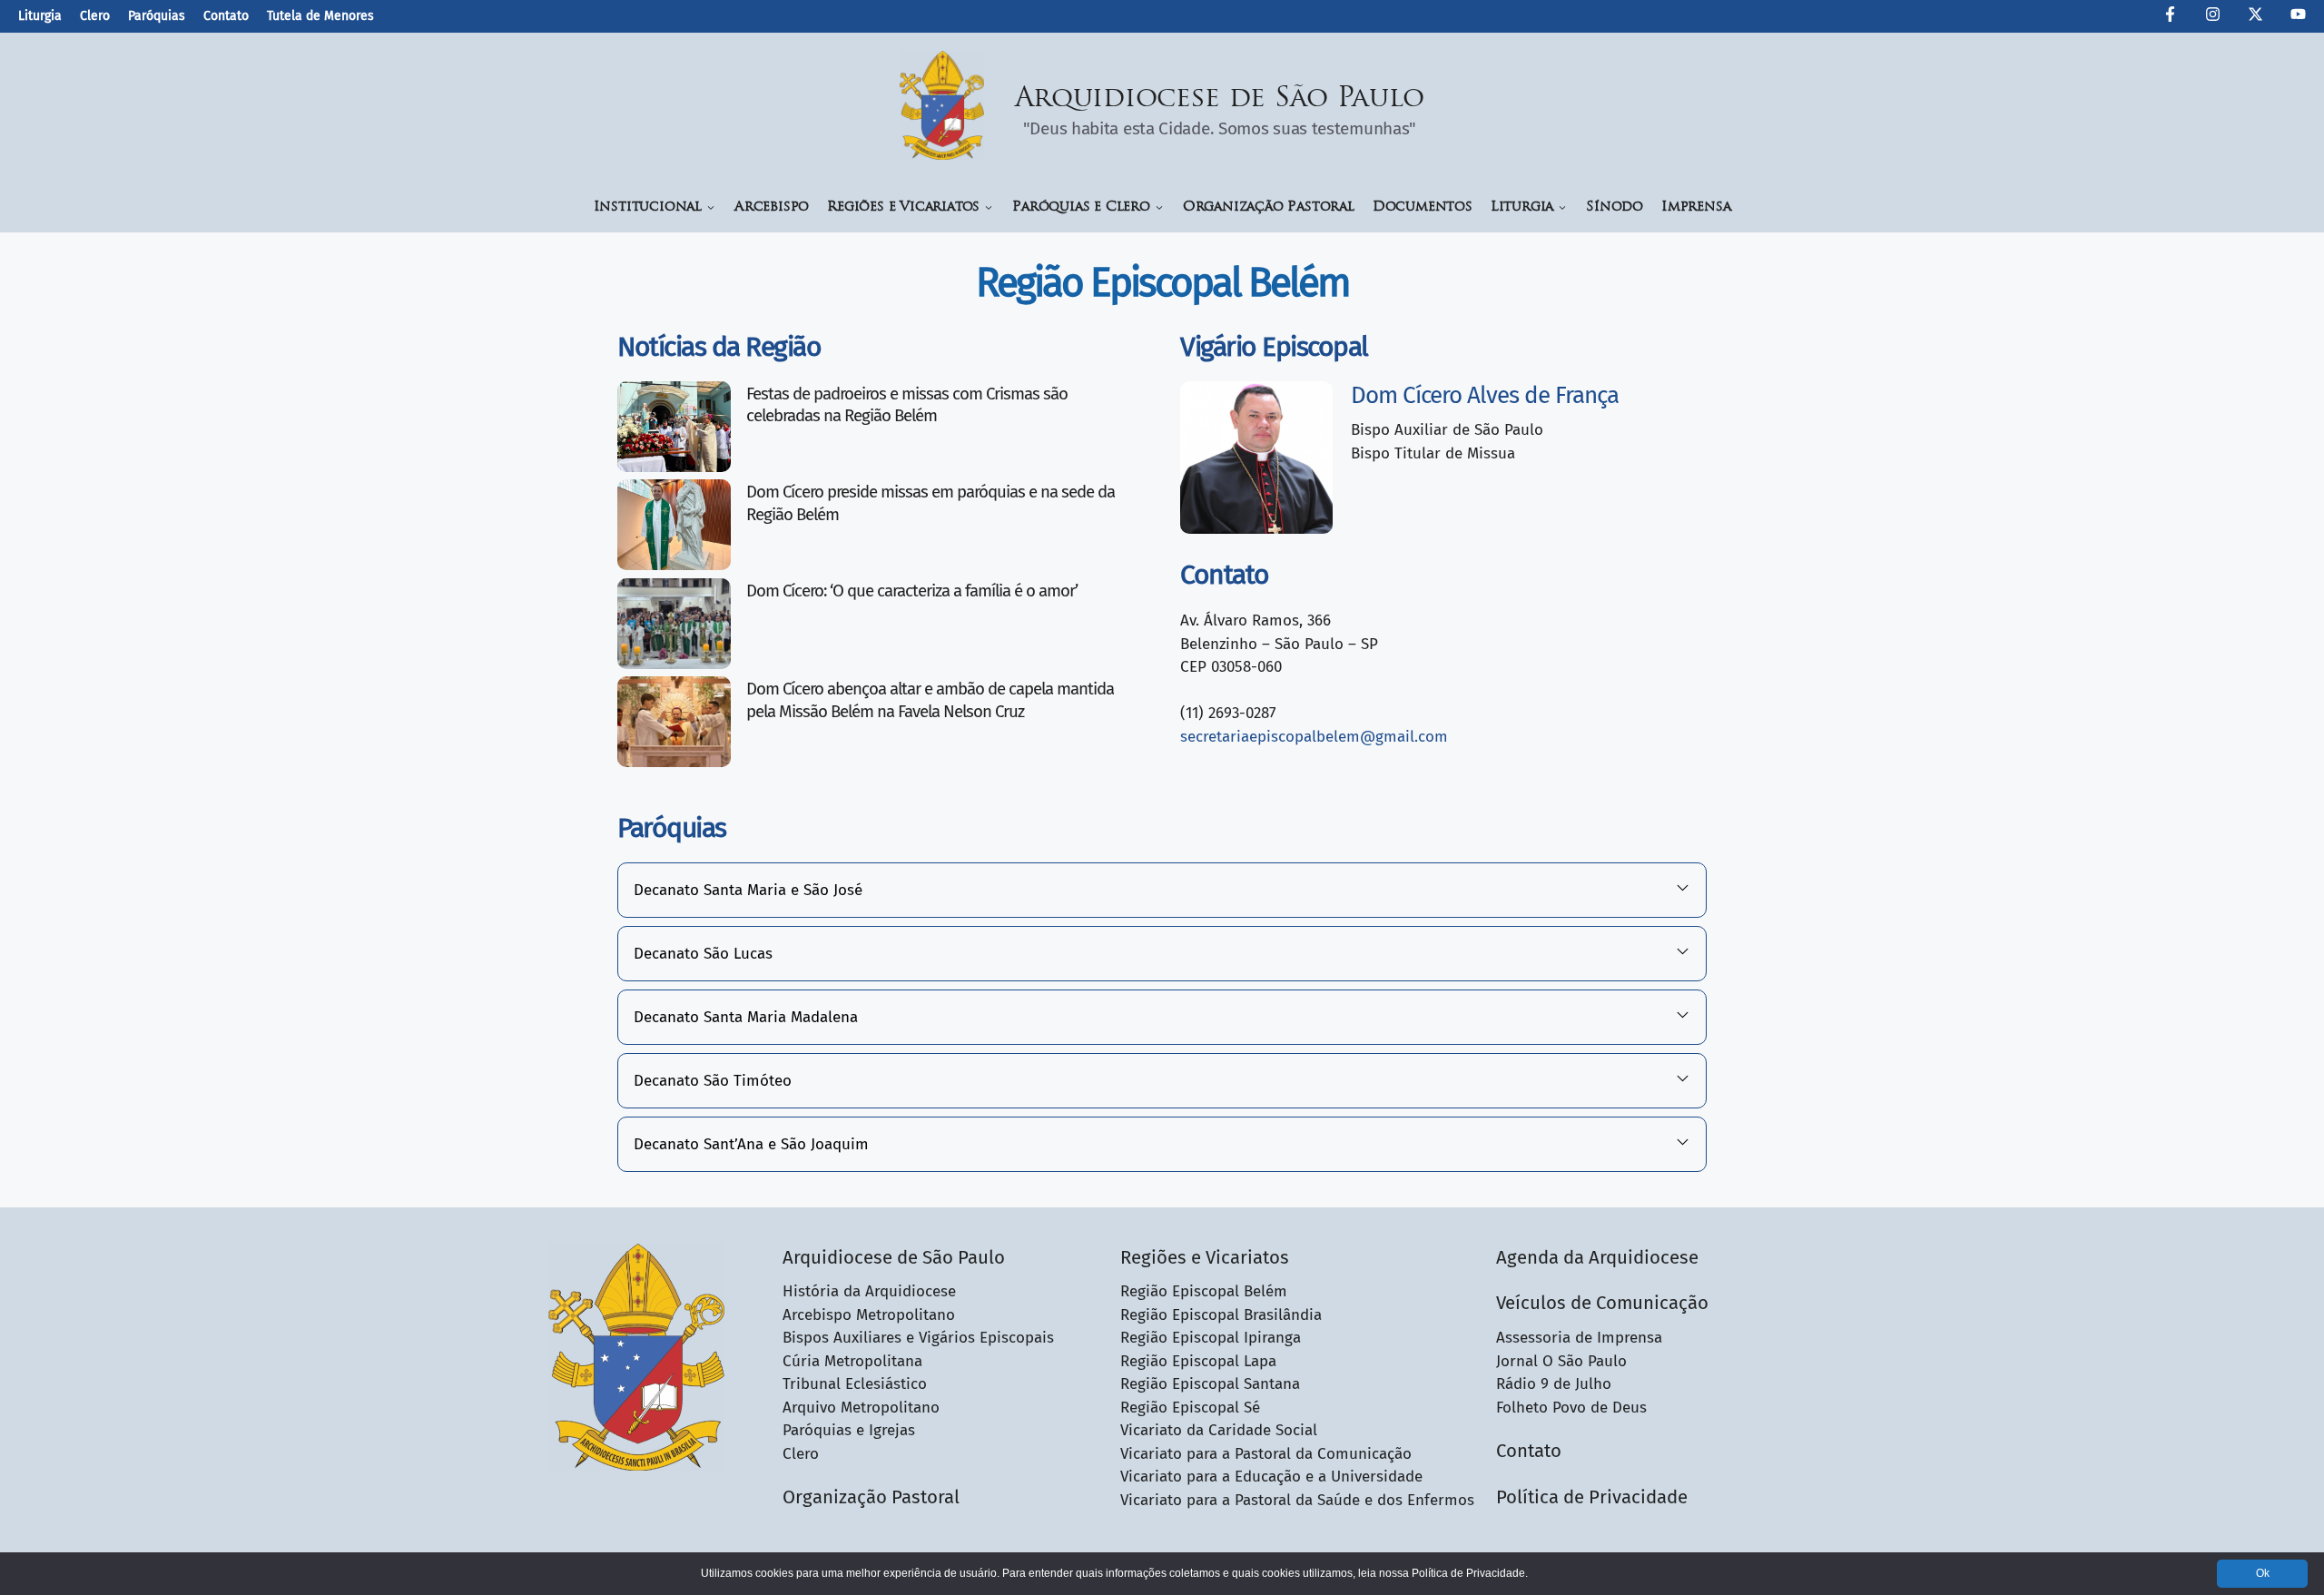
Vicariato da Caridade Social (1219, 1430)
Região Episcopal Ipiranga (1211, 1338)
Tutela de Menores (320, 16)
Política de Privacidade (1592, 1497)
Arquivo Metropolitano (861, 1408)
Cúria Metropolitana (852, 1361)
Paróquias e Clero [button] (1081, 207)
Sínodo (1615, 207)
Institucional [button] (648, 207)
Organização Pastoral (1269, 207)
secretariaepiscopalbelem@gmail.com (1314, 737)
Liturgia (40, 16)
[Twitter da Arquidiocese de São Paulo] (2255, 17)
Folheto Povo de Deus (1571, 1408)
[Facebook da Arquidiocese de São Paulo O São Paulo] (2170, 17)
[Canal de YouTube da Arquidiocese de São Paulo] (2298, 17)
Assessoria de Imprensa (1579, 1338)
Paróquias (157, 16)
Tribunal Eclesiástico (855, 1384)
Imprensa (1696, 207)
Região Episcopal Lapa (1198, 1361)
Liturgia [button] (1522, 207)
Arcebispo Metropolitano (869, 1315)
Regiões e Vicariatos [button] (903, 207)
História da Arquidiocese (869, 1291)
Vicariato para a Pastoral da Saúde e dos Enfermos (1297, 1500)
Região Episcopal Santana (1210, 1384)
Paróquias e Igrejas (849, 1430)
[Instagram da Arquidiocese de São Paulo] (2213, 17)
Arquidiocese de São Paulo (1220, 99)
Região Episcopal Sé (1190, 1408)
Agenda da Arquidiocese (1597, 1257)
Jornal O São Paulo (1561, 1361)
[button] (1162, 891)
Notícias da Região (719, 347)
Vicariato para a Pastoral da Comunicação (1266, 1454)
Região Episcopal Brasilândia (1221, 1315)
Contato (226, 16)
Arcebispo (772, 207)
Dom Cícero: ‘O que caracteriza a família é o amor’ (912, 591)
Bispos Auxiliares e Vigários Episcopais (918, 1338)
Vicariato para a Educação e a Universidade (1271, 1477)
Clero (95, 16)
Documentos (1423, 207)
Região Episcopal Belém (1204, 1291)
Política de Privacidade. (1470, 1573)
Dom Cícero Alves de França (1485, 395)
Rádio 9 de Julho (1554, 1384)
